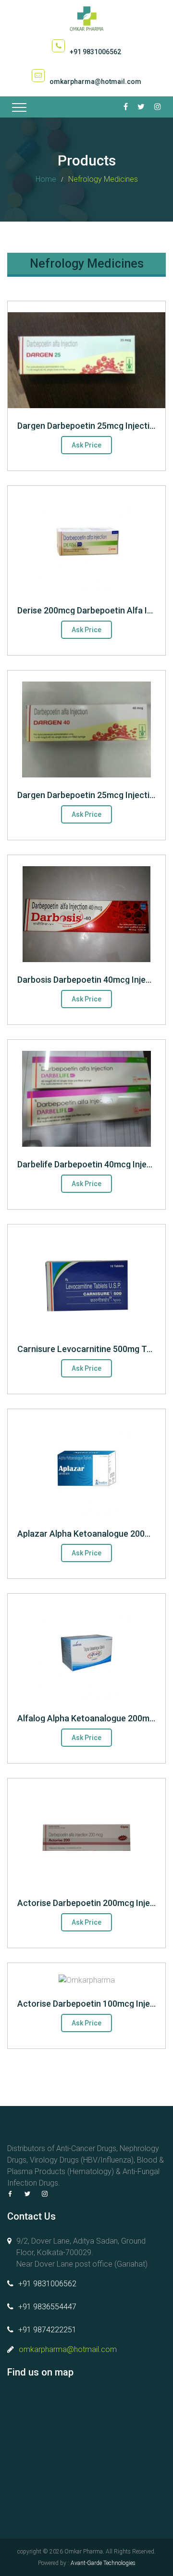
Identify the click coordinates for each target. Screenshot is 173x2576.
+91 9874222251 (47, 2330)
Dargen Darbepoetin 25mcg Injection (88, 426)
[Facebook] (10, 2194)
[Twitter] (27, 2194)
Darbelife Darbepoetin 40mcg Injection (92, 1164)
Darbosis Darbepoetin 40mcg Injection (92, 980)
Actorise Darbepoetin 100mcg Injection (94, 2004)
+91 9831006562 (95, 52)
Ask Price (86, 445)
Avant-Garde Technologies (103, 2563)
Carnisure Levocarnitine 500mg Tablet (92, 1349)
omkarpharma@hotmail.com (95, 82)
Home (46, 179)
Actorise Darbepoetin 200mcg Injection (94, 1903)
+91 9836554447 (47, 2307)
